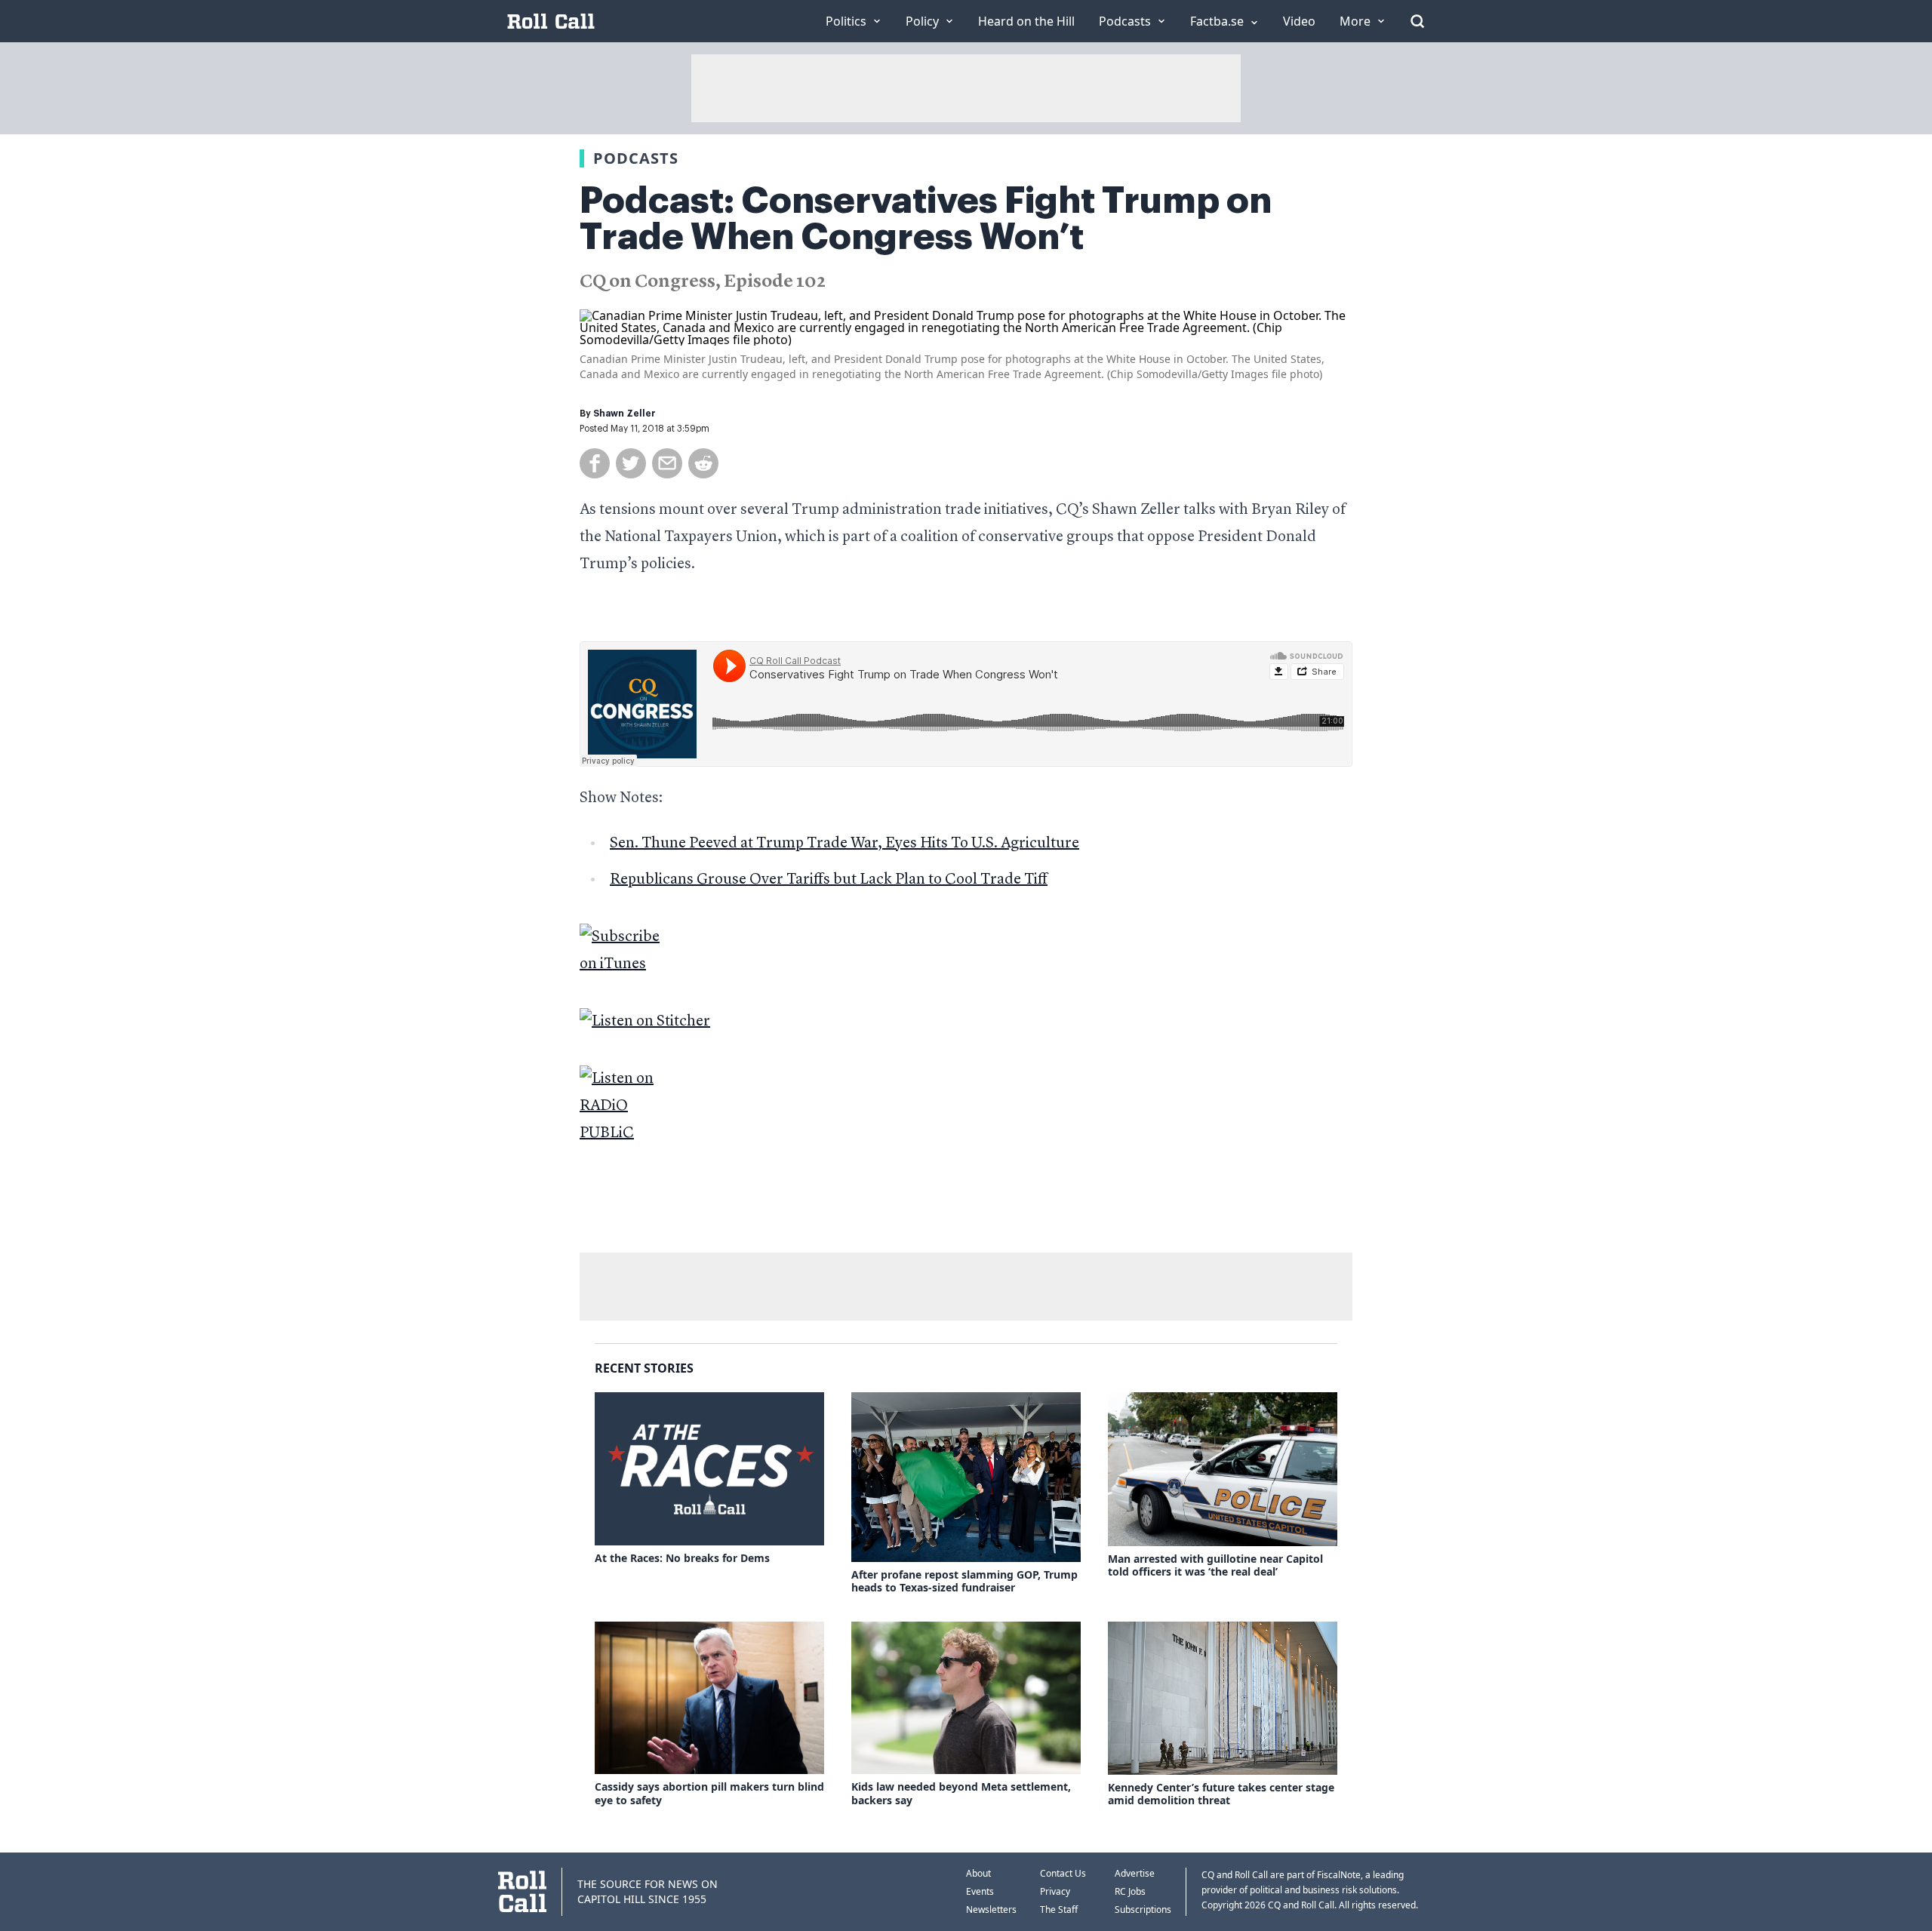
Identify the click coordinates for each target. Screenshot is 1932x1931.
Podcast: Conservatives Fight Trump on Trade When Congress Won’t (926, 219)
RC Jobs (1130, 1891)
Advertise (1135, 1873)
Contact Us (1063, 1873)
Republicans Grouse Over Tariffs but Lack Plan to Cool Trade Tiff (829, 880)
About (978, 1873)
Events (980, 1891)
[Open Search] (1417, 21)
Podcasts (636, 158)
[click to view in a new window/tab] (966, 951)
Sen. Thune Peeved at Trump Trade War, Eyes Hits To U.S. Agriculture (844, 844)
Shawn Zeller (625, 414)
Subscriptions (1143, 1909)
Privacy (1055, 1891)
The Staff (1059, 1909)
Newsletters (991, 1909)
